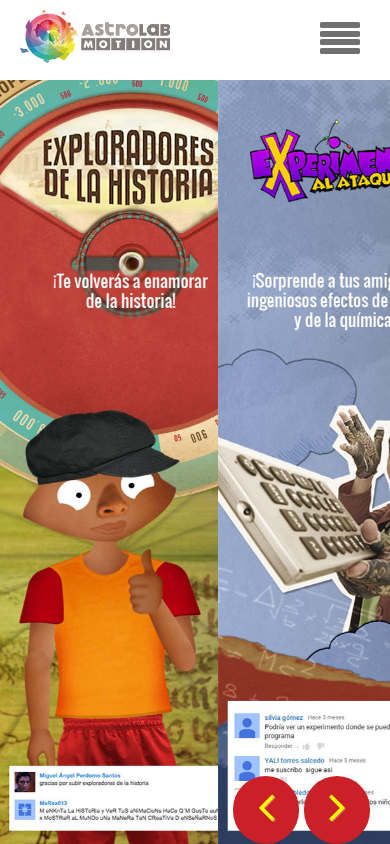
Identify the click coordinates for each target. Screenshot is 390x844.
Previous (266, 801)
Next (337, 801)
